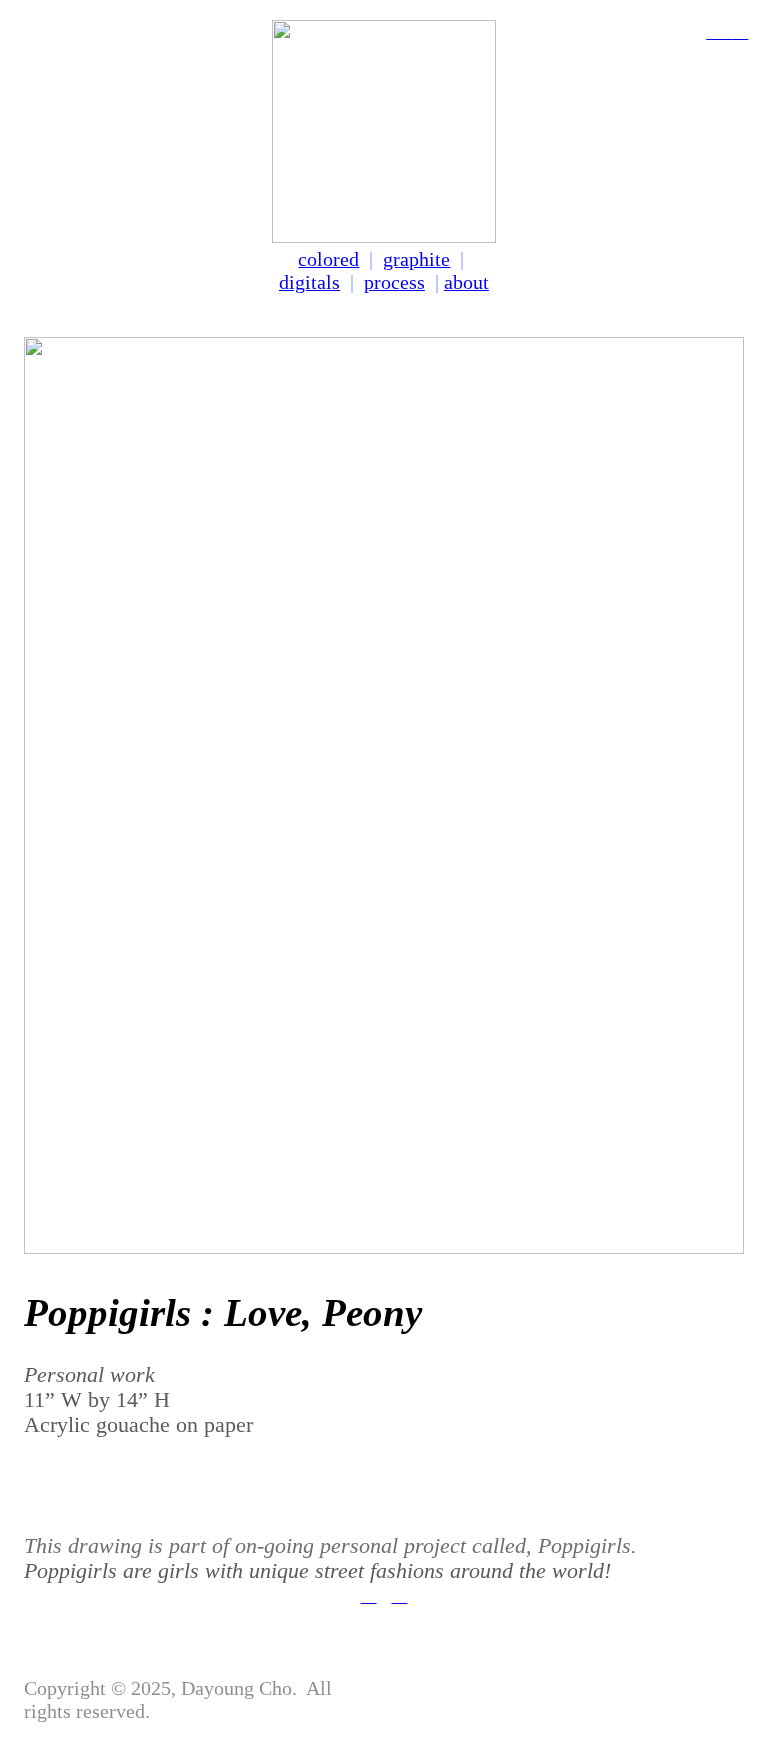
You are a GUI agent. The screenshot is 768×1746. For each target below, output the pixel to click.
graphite (416, 259)
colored (328, 259)
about (466, 282)
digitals (309, 282)
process (394, 282)
